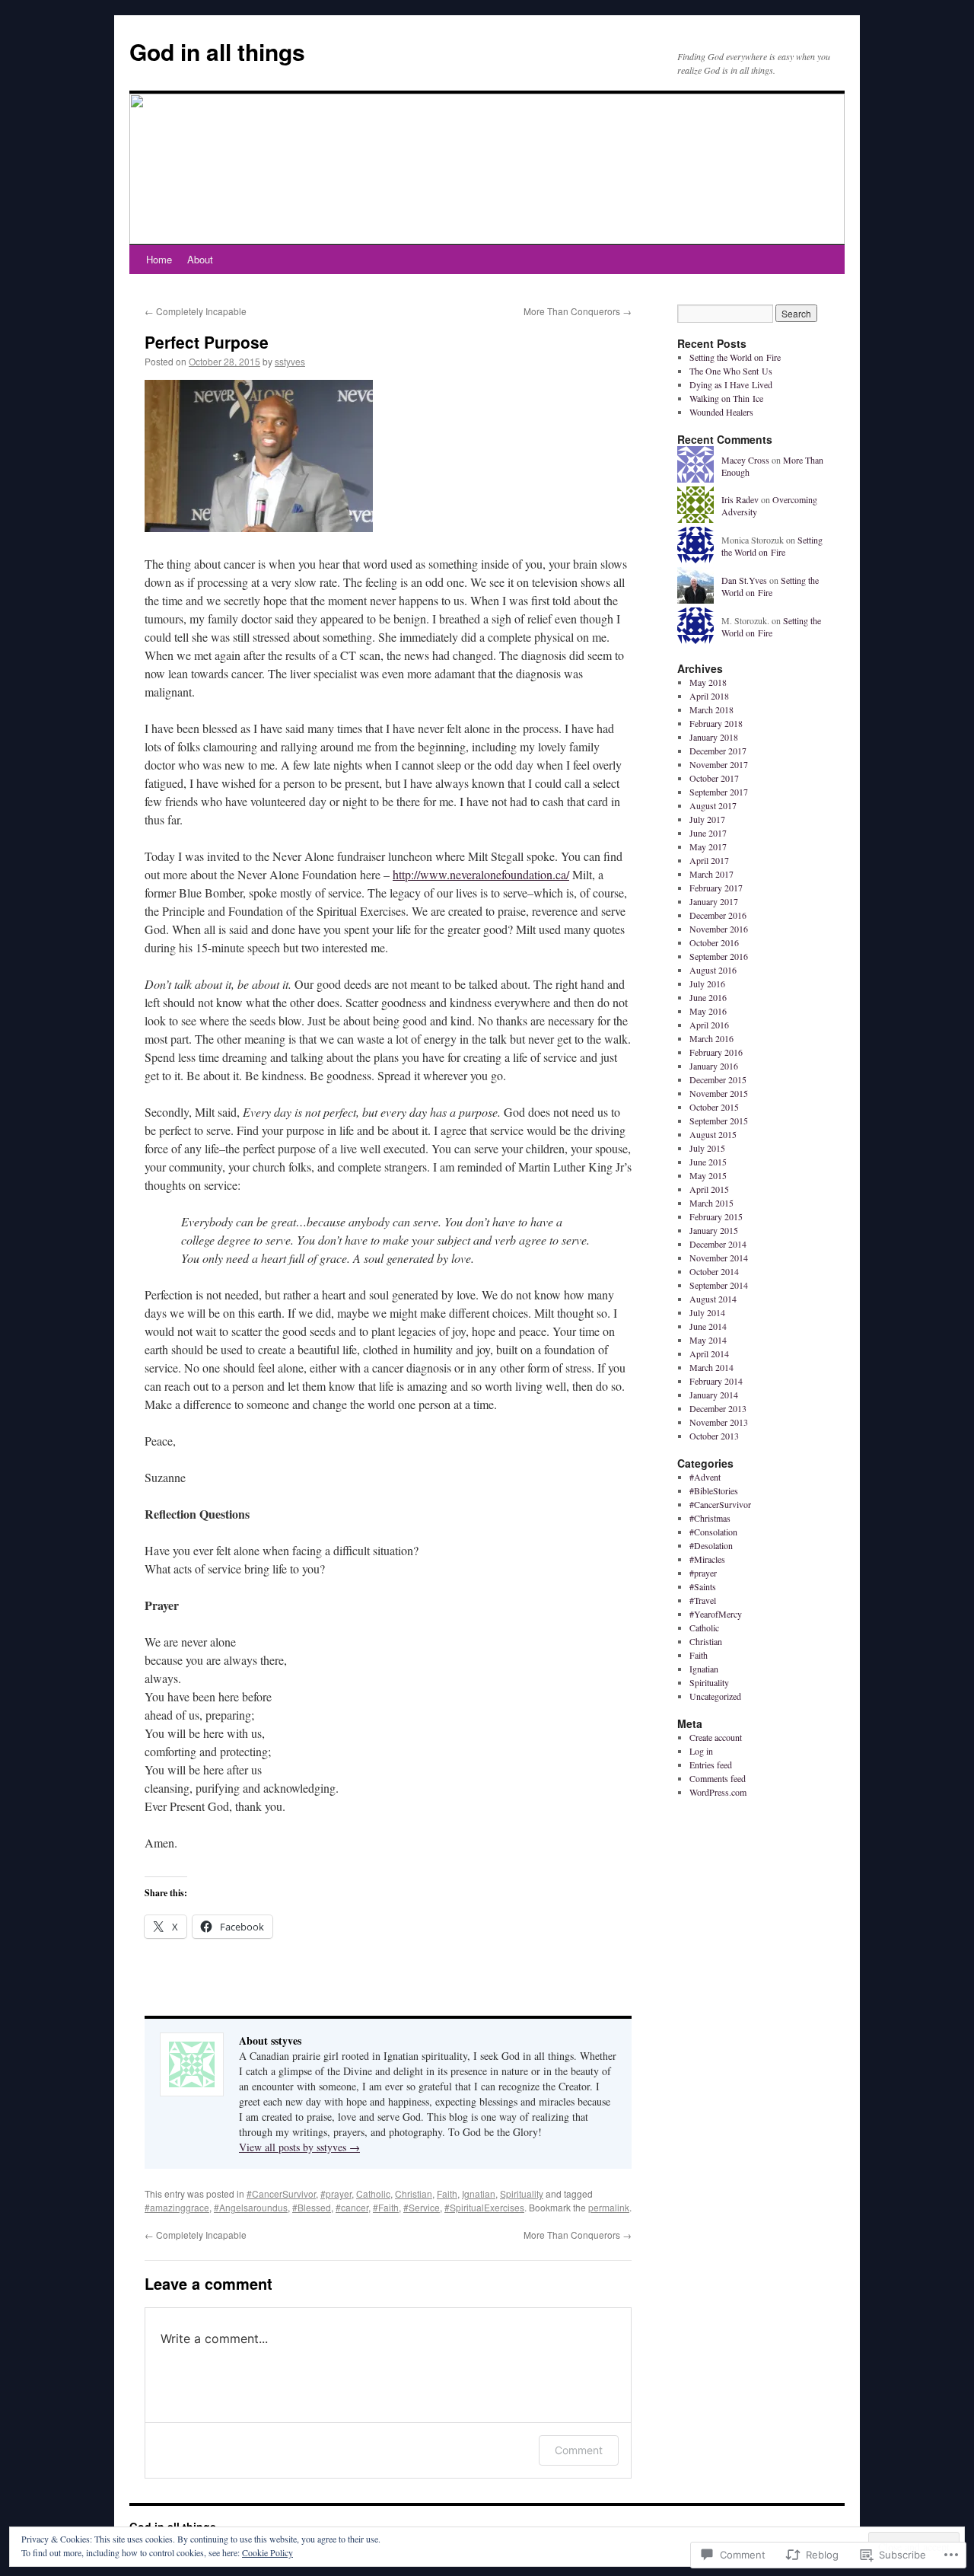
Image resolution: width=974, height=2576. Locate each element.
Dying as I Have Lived (731, 384)
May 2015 (708, 1175)
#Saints (703, 1586)
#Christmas (710, 1518)
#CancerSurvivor (281, 2193)
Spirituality (522, 2193)
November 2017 (719, 764)
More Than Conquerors (578, 311)
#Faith (386, 2207)
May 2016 (708, 1011)
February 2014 (716, 1381)
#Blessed (312, 2207)
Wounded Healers (721, 412)
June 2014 (708, 1326)
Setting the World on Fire (735, 357)
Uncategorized (715, 1696)
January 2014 (714, 1395)
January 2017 (714, 901)
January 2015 (714, 1230)
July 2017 (707, 819)
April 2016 (709, 1025)
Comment (579, 2450)
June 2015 (708, 1162)
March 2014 (711, 1367)
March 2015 (711, 1203)
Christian (414, 2193)
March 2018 (711, 709)
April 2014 (709, 1353)
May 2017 (708, 846)
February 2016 (716, 1052)
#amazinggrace (177, 2207)
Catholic (373, 2193)
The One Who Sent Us (731, 371)
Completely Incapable (196, 311)
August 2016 (713, 970)
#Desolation (711, 1545)
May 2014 (708, 1340)
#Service (422, 2207)
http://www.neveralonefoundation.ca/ (481, 874)
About (200, 259)
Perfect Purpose (207, 342)
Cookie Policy (267, 2552)
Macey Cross (745, 460)
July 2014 (707, 1312)
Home (159, 259)
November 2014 (719, 1258)
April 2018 (709, 696)
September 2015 (719, 1121)
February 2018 (716, 723)
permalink (609, 2207)
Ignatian (479, 2193)
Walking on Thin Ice (726, 398)
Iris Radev (740, 499)
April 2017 (709, 860)
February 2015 (716, 1216)
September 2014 (719, 1285)
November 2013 (719, 1422)
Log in (701, 1751)
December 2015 (718, 1079)
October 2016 (714, 942)
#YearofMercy (716, 1614)
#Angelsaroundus (251, 2207)
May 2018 (708, 682)
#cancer (352, 2207)
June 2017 (708, 833)
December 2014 (718, 1244)
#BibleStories (714, 1490)
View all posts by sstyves (299, 2147)
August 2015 (713, 1134)
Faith (447, 2193)
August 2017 (713, 805)
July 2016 (707, 984)
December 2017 (718, 751)
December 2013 (718, 1408)
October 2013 (714, 1436)
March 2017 (711, 874)
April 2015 (709, 1189)
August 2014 (713, 1299)
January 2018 (714, 737)
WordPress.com (718, 1792)
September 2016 (719, 956)
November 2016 (719, 929)
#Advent (705, 1477)
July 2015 (707, 1148)
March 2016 (711, 1038)
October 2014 (714, 1271)
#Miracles (707, 1559)
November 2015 (719, 1093)
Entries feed (711, 1765)
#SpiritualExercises (484, 2207)
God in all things (217, 51)
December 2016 (718, 915)
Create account (716, 1737)
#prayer (336, 2193)
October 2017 (714, 778)
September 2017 (719, 792)
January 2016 (714, 1066)
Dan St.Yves (744, 580)
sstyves (290, 361)
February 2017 (716, 888)
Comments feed (718, 1778)
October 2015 (714, 1107)
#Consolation (713, 1532)
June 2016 (708, 997)
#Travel (703, 1600)
